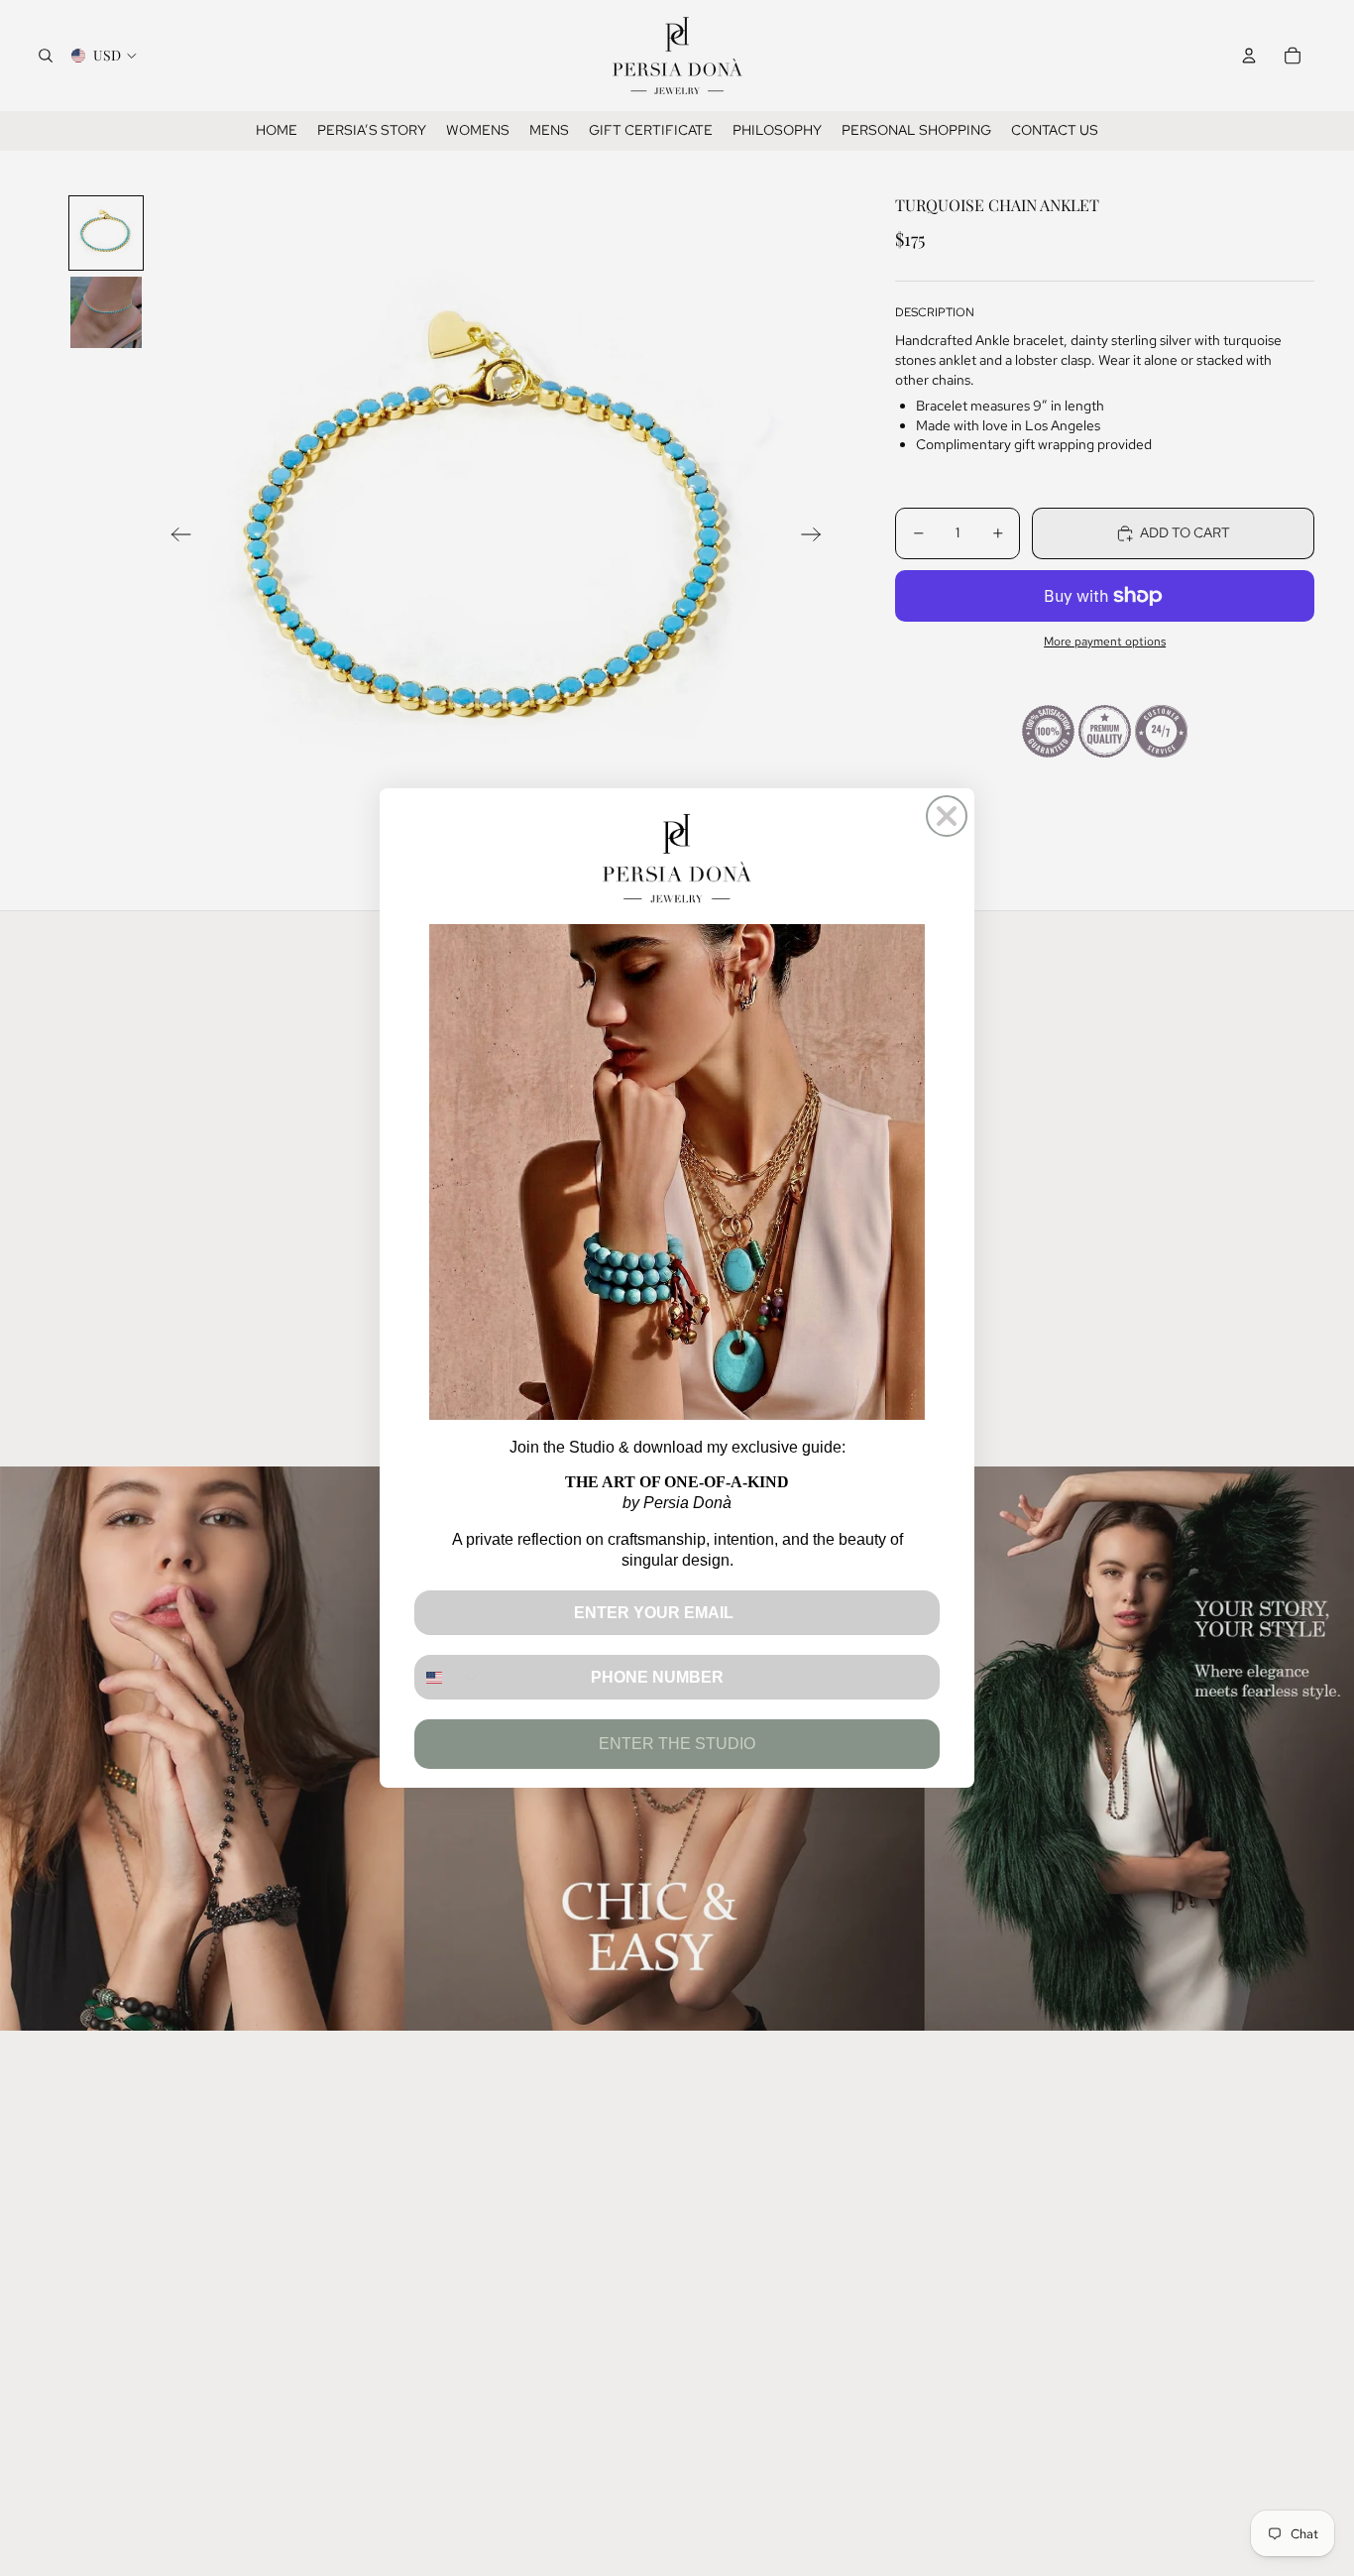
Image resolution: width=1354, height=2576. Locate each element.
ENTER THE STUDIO (677, 1744)
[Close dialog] (947, 816)
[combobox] (449, 1677)
